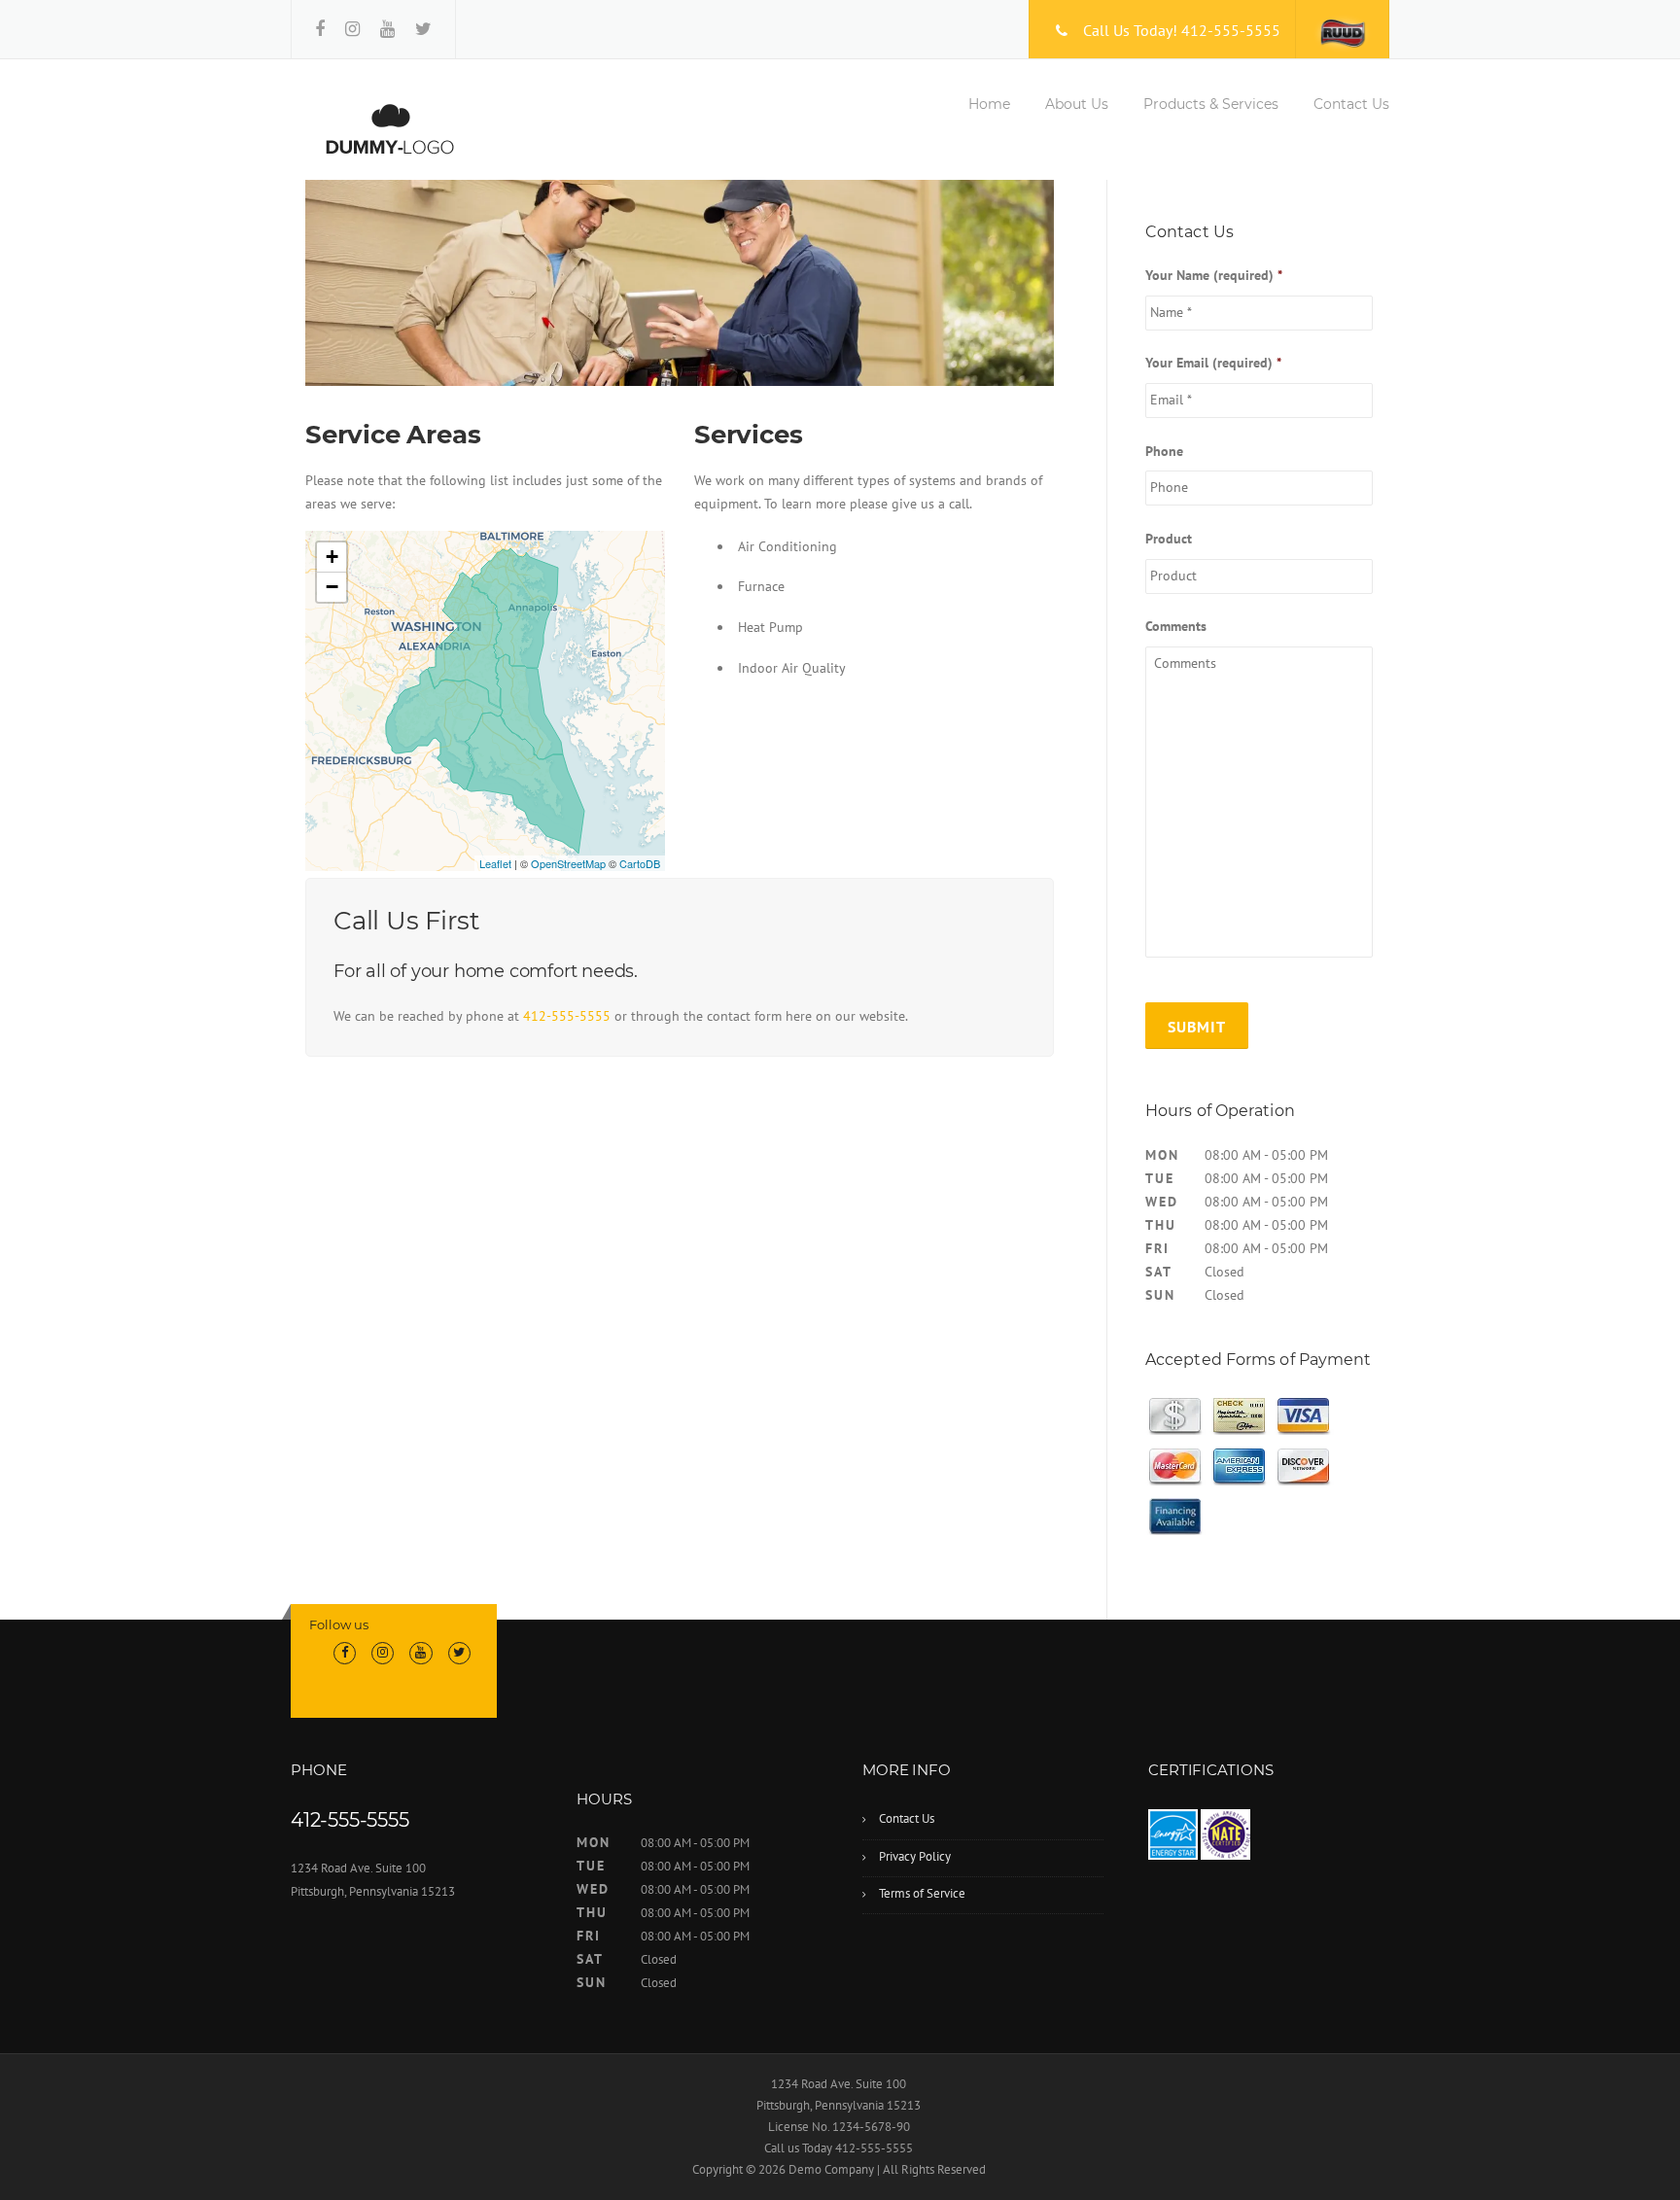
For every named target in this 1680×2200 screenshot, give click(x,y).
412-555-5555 (567, 1016)
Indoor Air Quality (792, 668)
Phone (1164, 451)
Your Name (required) (1214, 275)
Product (1169, 539)
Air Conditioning (787, 546)
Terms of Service (922, 1893)
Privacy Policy (915, 1856)
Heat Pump (770, 627)
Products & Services (1211, 104)
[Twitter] (423, 29)
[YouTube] (387, 29)
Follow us (339, 1624)
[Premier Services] (389, 128)
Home (989, 104)
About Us (1077, 104)
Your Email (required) (1213, 363)
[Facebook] (320, 29)
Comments (1176, 626)
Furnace (761, 586)
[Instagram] (352, 29)
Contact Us (1351, 104)
